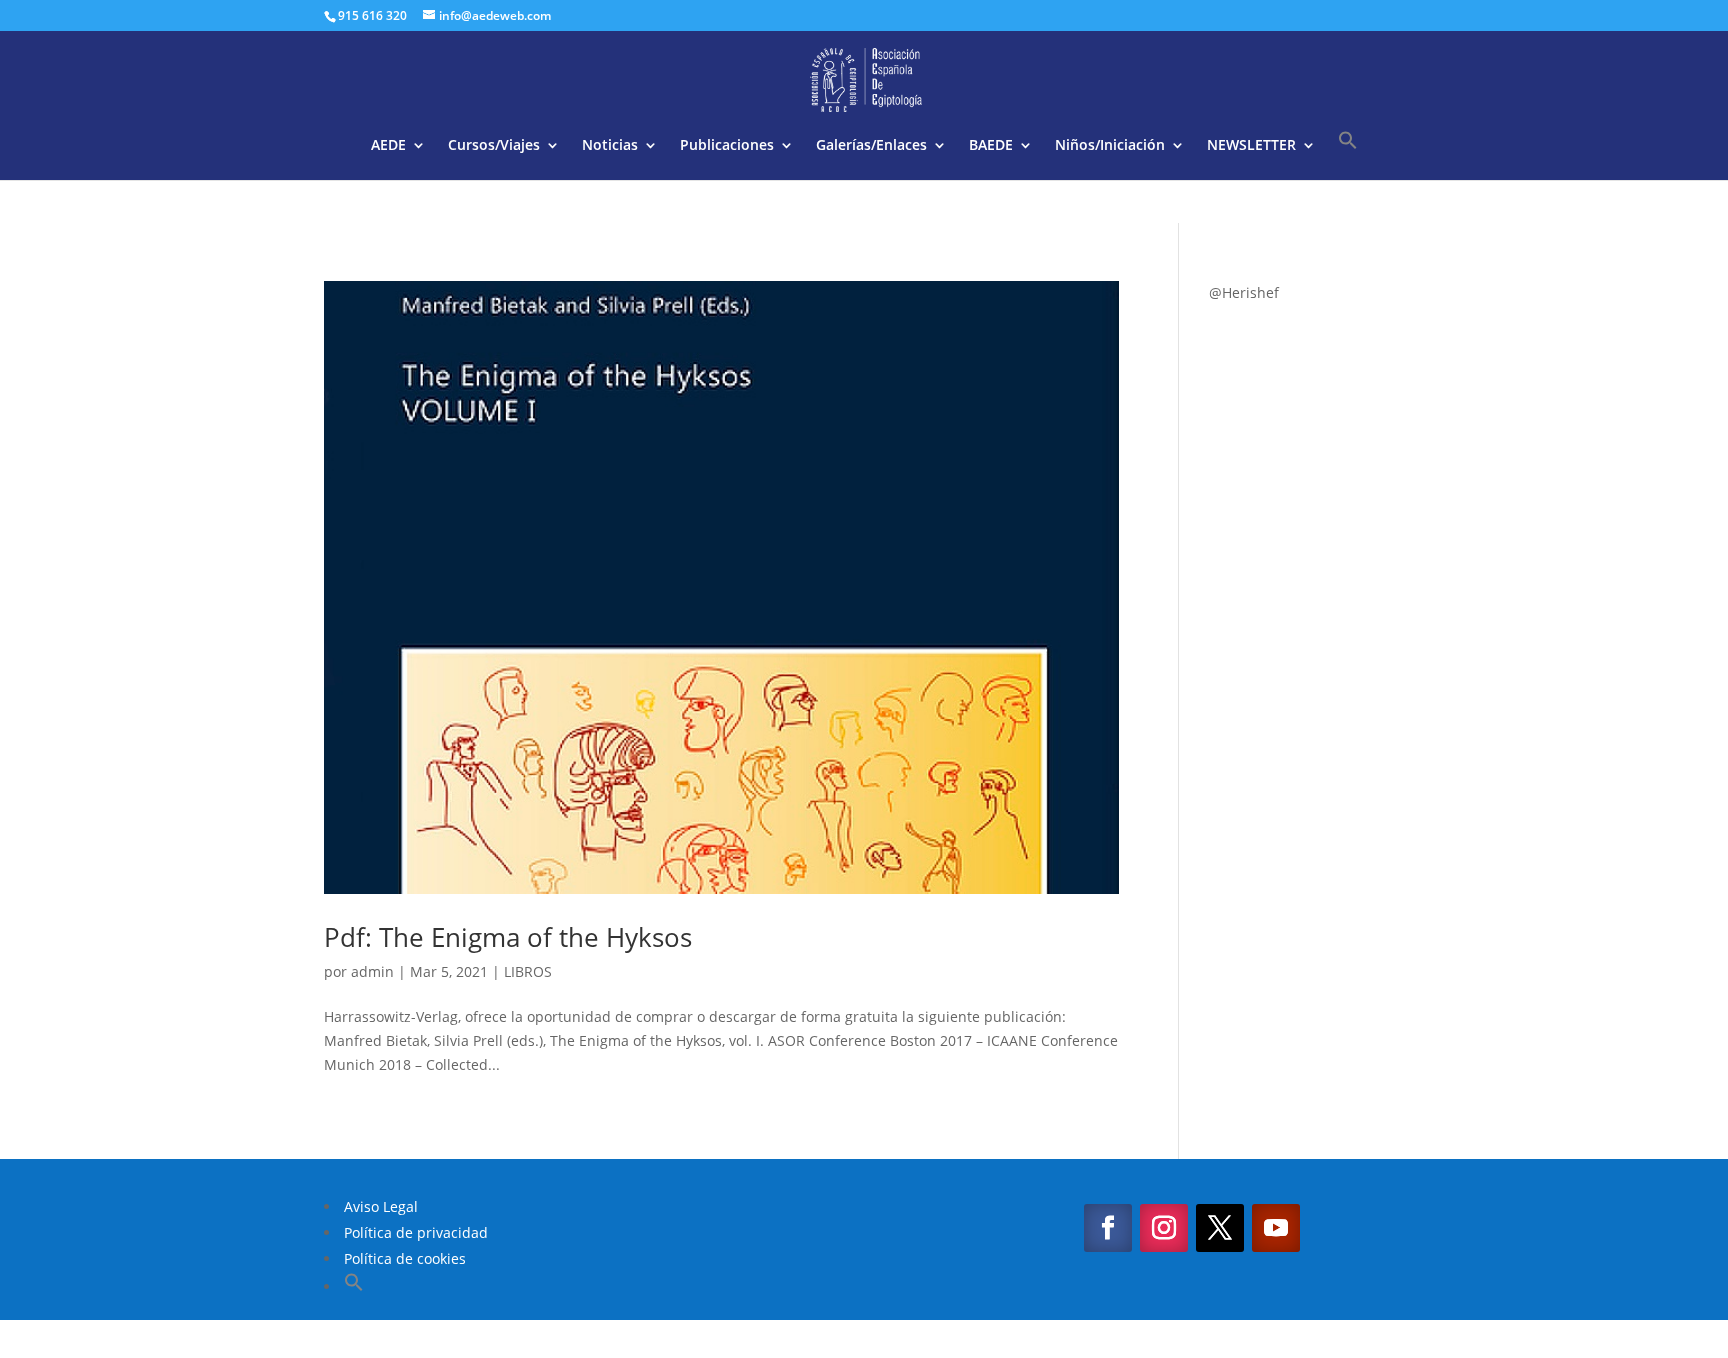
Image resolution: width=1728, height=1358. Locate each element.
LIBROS (528, 971)
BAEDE (991, 146)
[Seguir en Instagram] (1164, 1228)
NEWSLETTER (1251, 146)
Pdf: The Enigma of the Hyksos (508, 937)
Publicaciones (727, 146)
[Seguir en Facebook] (1108, 1228)
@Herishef (1244, 292)
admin (372, 971)
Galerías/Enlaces (871, 146)
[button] (1348, 155)
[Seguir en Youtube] (1276, 1228)
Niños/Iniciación (1110, 146)
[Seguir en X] (1220, 1228)
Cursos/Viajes (494, 146)
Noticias (610, 146)
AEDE (388, 146)
